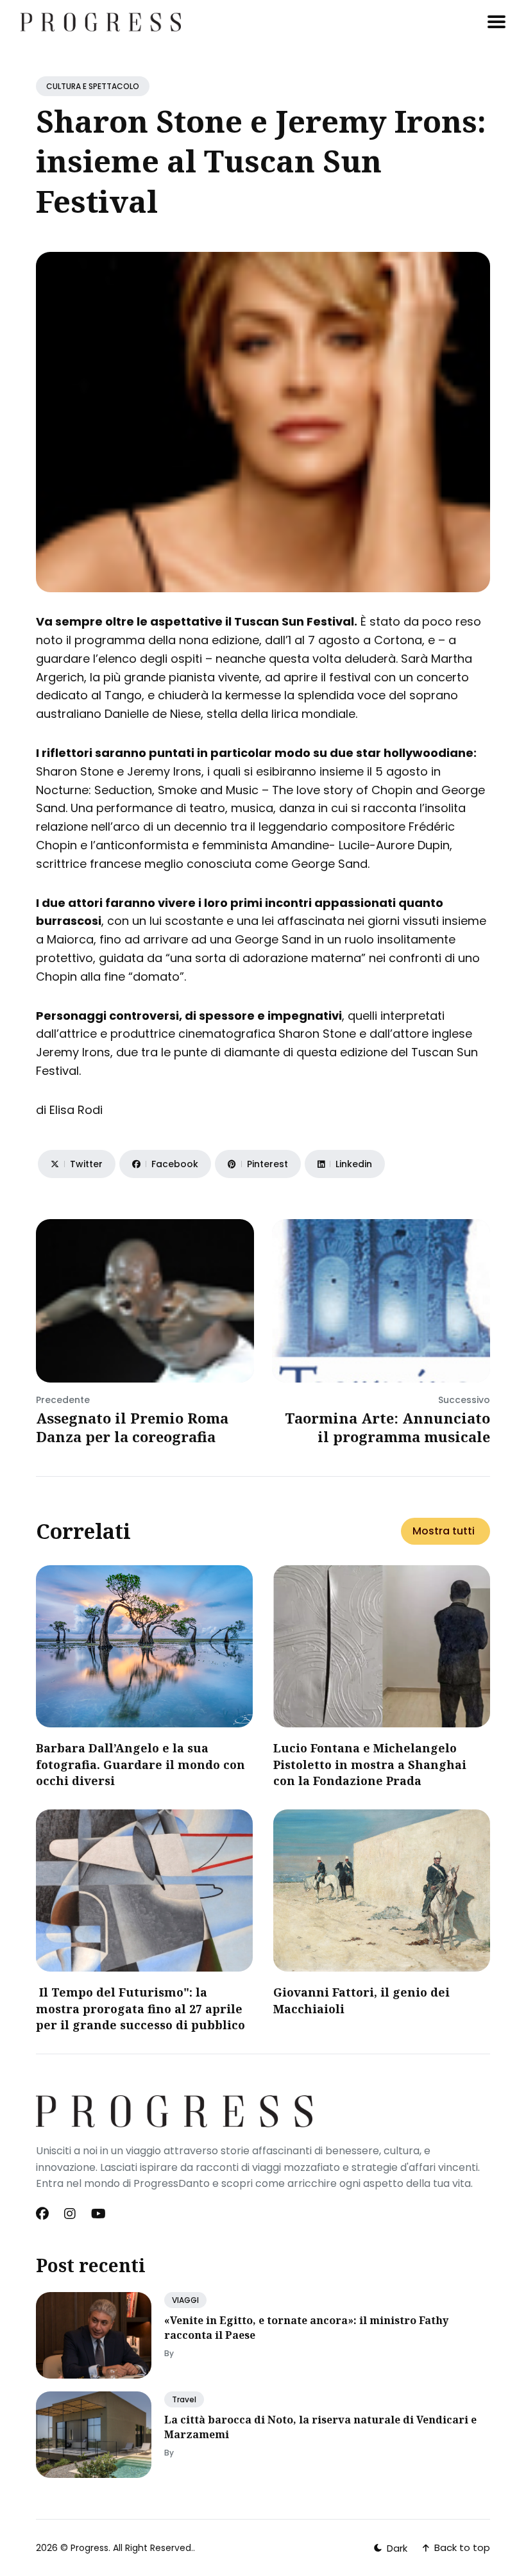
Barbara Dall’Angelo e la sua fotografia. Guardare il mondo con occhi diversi (140, 1764)
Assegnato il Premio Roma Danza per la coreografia (132, 1427)
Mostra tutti (444, 1531)
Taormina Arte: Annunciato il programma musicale (387, 1427)
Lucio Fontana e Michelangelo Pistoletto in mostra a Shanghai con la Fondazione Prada (370, 1764)
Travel (184, 2399)
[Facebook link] (44, 2214)
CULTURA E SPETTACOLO (93, 86)
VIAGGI (185, 2300)
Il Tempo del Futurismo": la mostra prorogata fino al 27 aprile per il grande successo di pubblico (140, 2008)
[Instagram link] (70, 2214)
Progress (89, 2548)
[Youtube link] (98, 2214)
